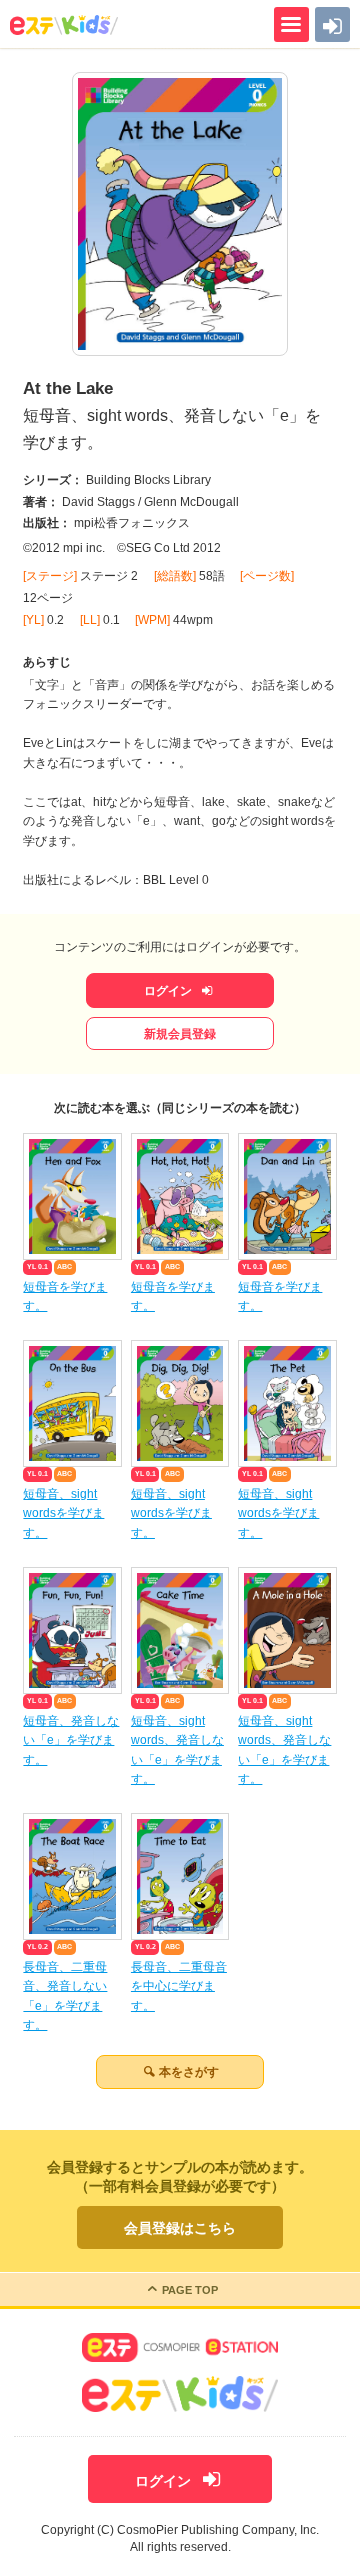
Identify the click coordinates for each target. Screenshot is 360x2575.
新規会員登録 (180, 1034)
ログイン (169, 991)
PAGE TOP (190, 2290)
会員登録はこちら (180, 2228)
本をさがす (189, 2072)
